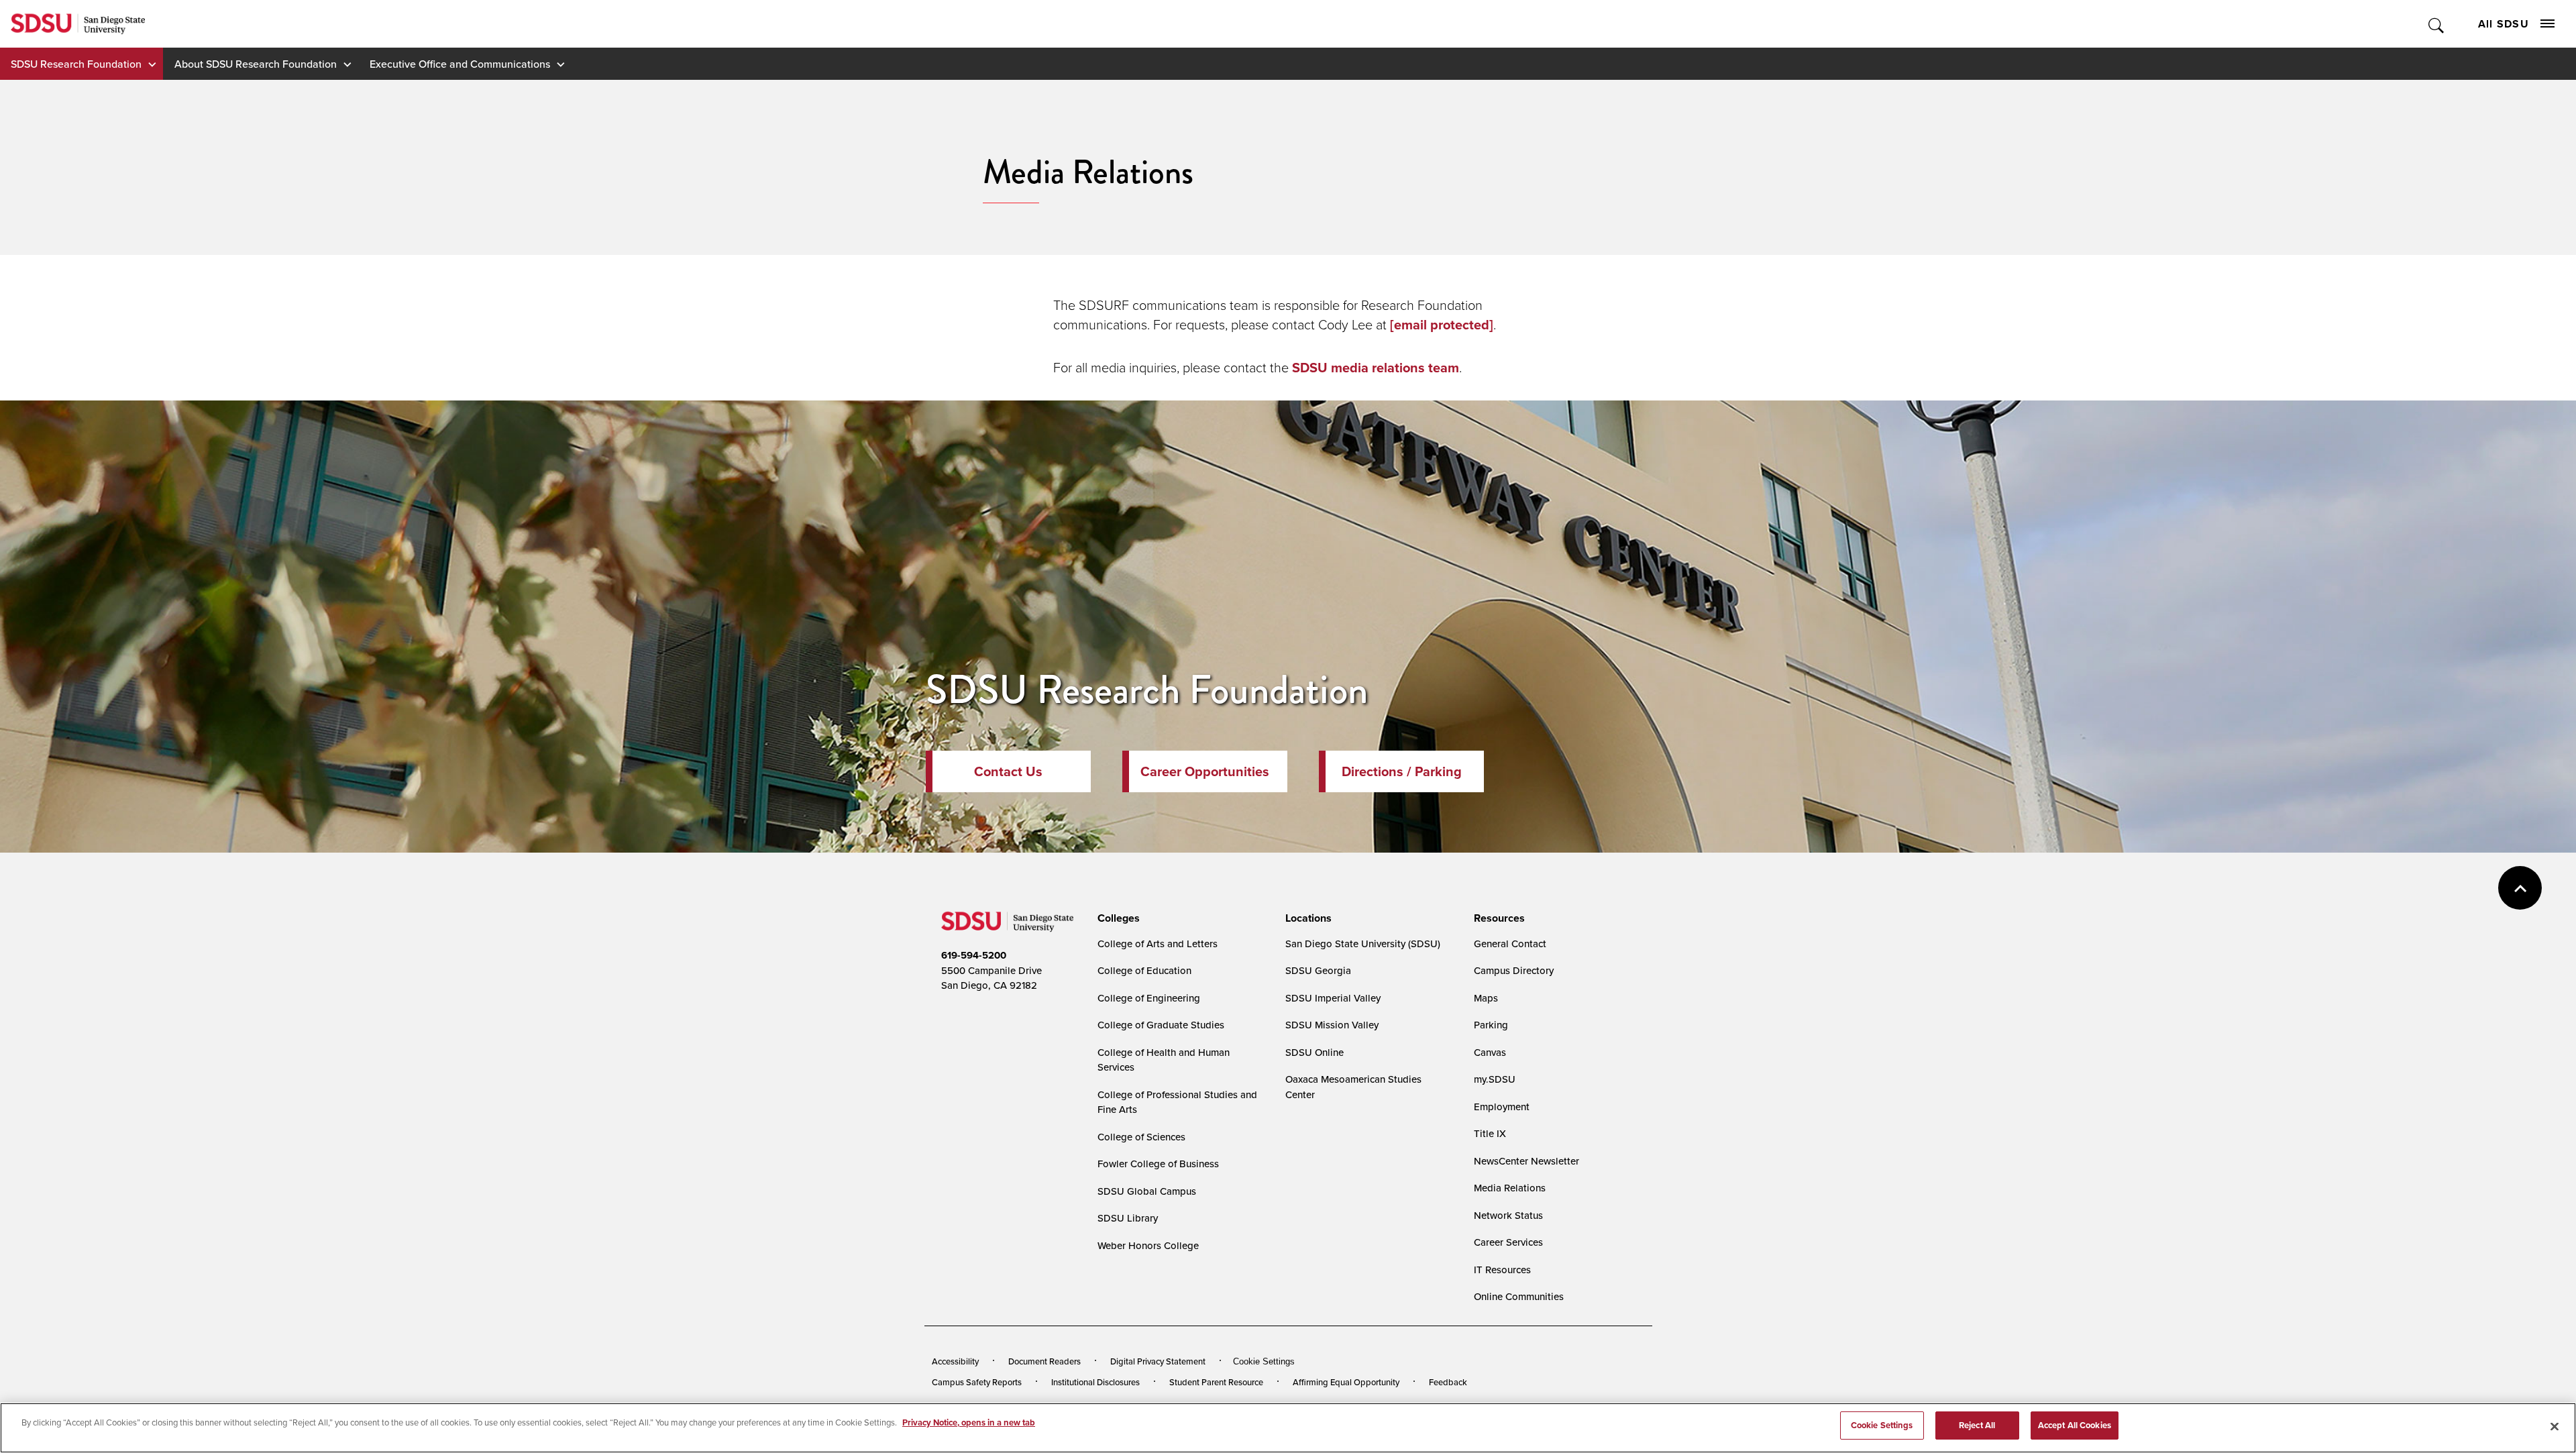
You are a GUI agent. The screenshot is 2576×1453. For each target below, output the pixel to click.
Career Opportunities (1205, 771)
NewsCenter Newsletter (1526, 1161)
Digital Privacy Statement (1158, 1361)
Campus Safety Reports (977, 1382)
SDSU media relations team (1376, 368)
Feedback (1448, 1382)
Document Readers (1044, 1361)
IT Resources (1502, 1270)
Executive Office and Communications (460, 64)
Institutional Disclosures (1095, 1382)
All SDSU (2504, 24)
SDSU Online (1314, 1052)
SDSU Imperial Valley (1333, 998)
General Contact (1510, 944)
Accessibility (955, 1361)
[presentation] (1117, 918)
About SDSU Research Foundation (256, 64)
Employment (1502, 1107)
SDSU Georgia (1318, 970)
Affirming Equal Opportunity (1346, 1382)
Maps (1486, 998)
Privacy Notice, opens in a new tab (969, 1422)
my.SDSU (1495, 1079)
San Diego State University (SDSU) (1363, 944)
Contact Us (1008, 771)
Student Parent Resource (1216, 1382)
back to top (2520, 888)
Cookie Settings (1264, 1361)
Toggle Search (2437, 24)
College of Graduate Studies (1161, 1025)
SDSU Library (1128, 1218)
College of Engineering (1149, 998)
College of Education (1144, 970)
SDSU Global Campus (1147, 1191)
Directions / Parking (1402, 771)
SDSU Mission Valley (1332, 1025)
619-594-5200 (974, 955)
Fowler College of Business (1158, 1164)
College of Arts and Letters (1158, 944)
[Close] (2555, 1426)
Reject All (1977, 1425)
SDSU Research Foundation (76, 64)
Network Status (1508, 1215)
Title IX (1490, 1133)
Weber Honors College (1148, 1245)
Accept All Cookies (2075, 1425)
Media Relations (1510, 1188)
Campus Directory (1514, 970)
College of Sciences (1141, 1137)
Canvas (1490, 1052)
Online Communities (1519, 1296)
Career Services (1508, 1242)
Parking (1491, 1025)
